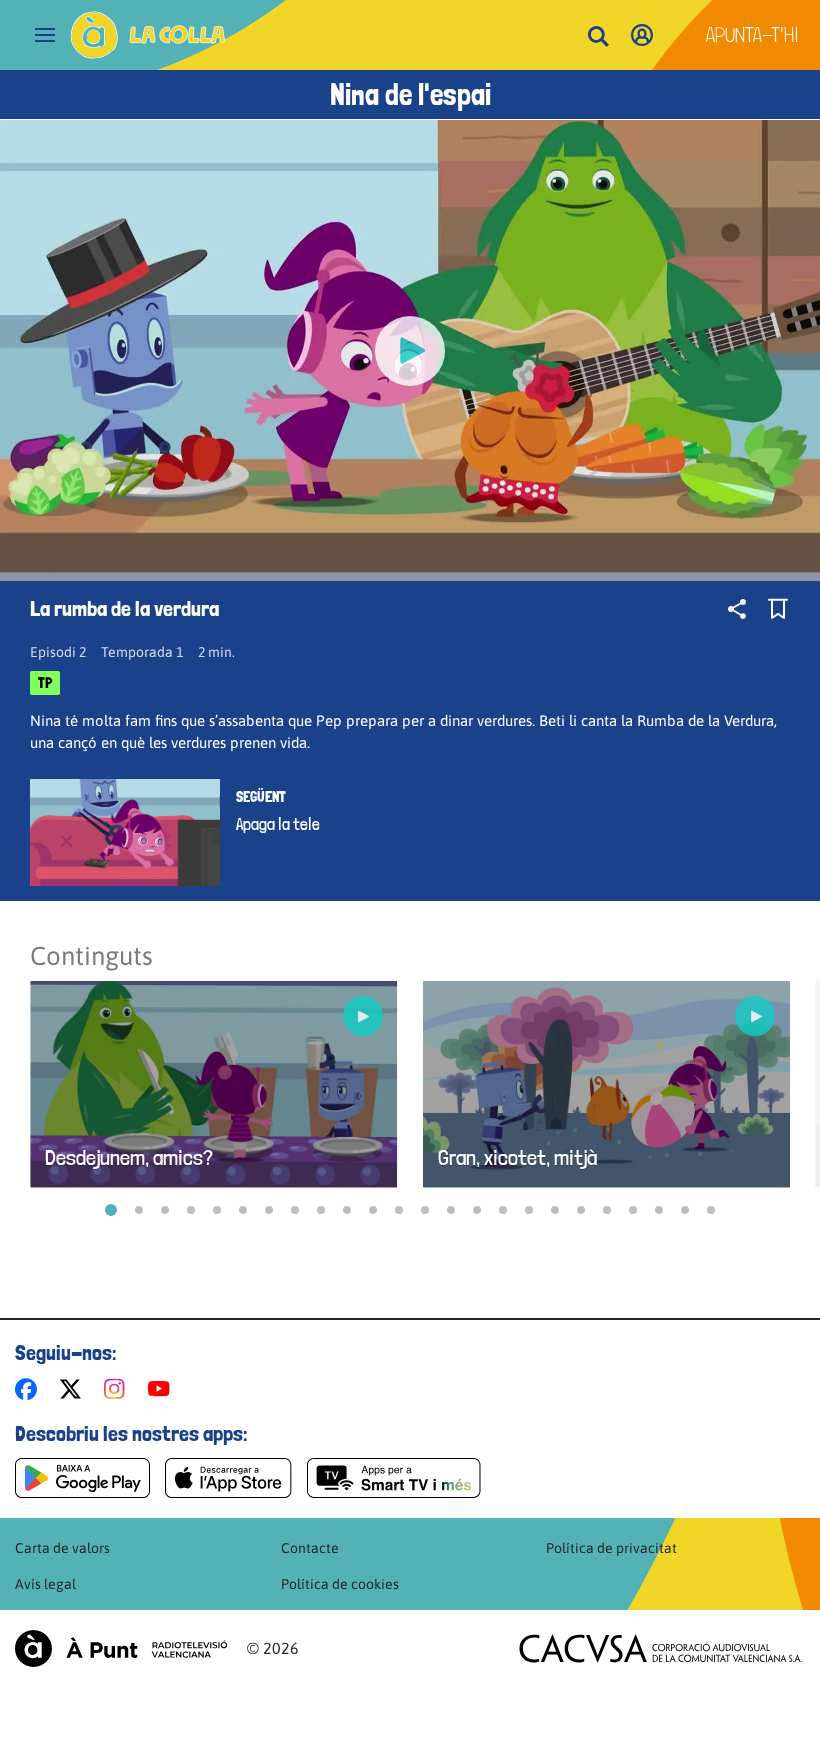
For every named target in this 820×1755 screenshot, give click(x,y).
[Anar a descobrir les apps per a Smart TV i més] (394, 1478)
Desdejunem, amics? (129, 1157)
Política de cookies (340, 1584)
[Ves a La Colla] (148, 35)
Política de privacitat (611, 1548)
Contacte (310, 1548)
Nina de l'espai (410, 94)
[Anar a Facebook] (30, 1389)
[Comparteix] (737, 609)
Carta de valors (62, 1548)
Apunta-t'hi (752, 35)
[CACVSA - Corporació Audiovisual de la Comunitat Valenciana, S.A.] (661, 1648)
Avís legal (45, 1584)
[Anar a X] (74, 1389)
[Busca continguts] (598, 37)
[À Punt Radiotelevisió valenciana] (121, 1648)
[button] (111, 1210)
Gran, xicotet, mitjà (517, 1157)
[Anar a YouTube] (163, 1389)
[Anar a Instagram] (118, 1389)
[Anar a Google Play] (82, 1478)
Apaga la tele (278, 824)
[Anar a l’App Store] (228, 1478)
